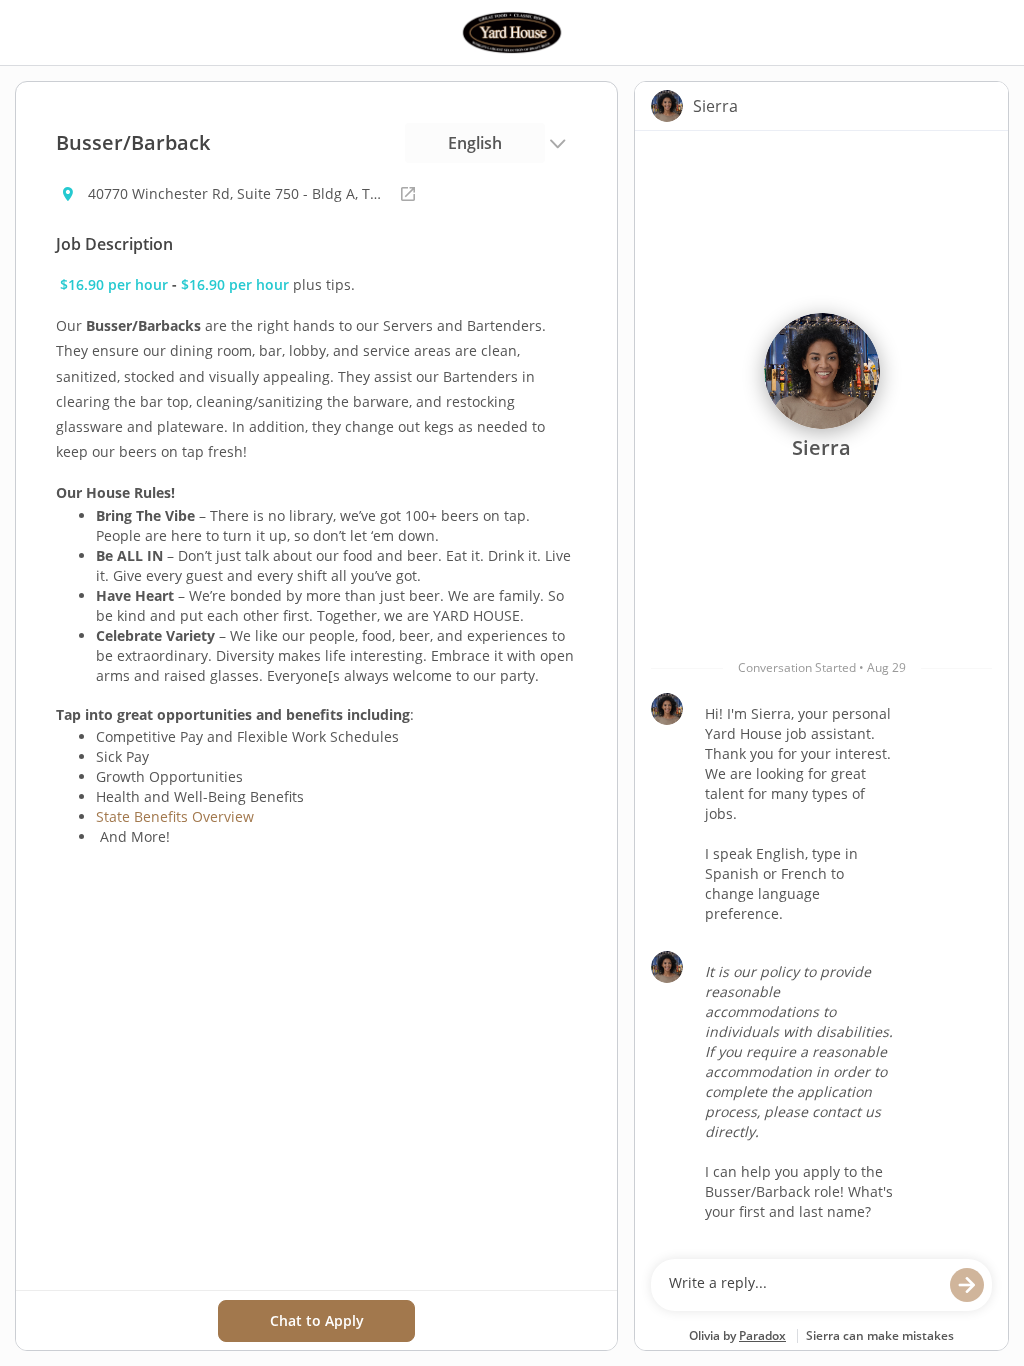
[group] (821, 690)
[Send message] (967, 1285)
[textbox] (802, 1285)
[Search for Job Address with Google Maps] (408, 194)
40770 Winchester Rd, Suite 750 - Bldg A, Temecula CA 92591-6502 (238, 193)
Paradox (762, 1335)
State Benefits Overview (175, 816)
